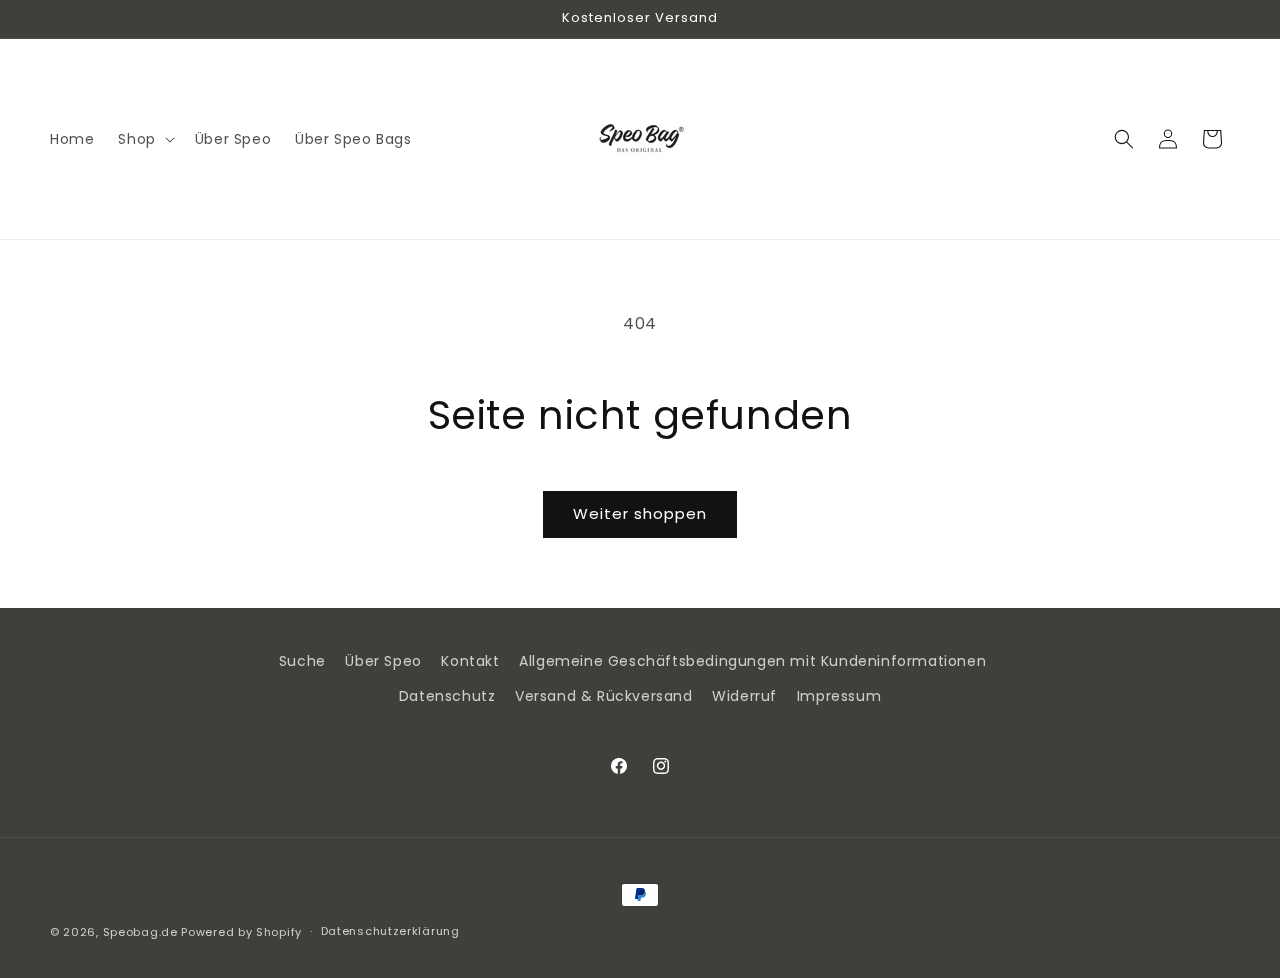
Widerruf (744, 696)
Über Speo (383, 661)
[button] (144, 139)
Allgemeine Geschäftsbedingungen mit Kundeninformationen (752, 661)
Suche (302, 661)
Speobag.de (140, 932)
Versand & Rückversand (604, 696)
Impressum (839, 696)
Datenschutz (447, 696)
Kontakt (470, 661)
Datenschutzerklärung (390, 931)
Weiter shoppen (640, 513)
